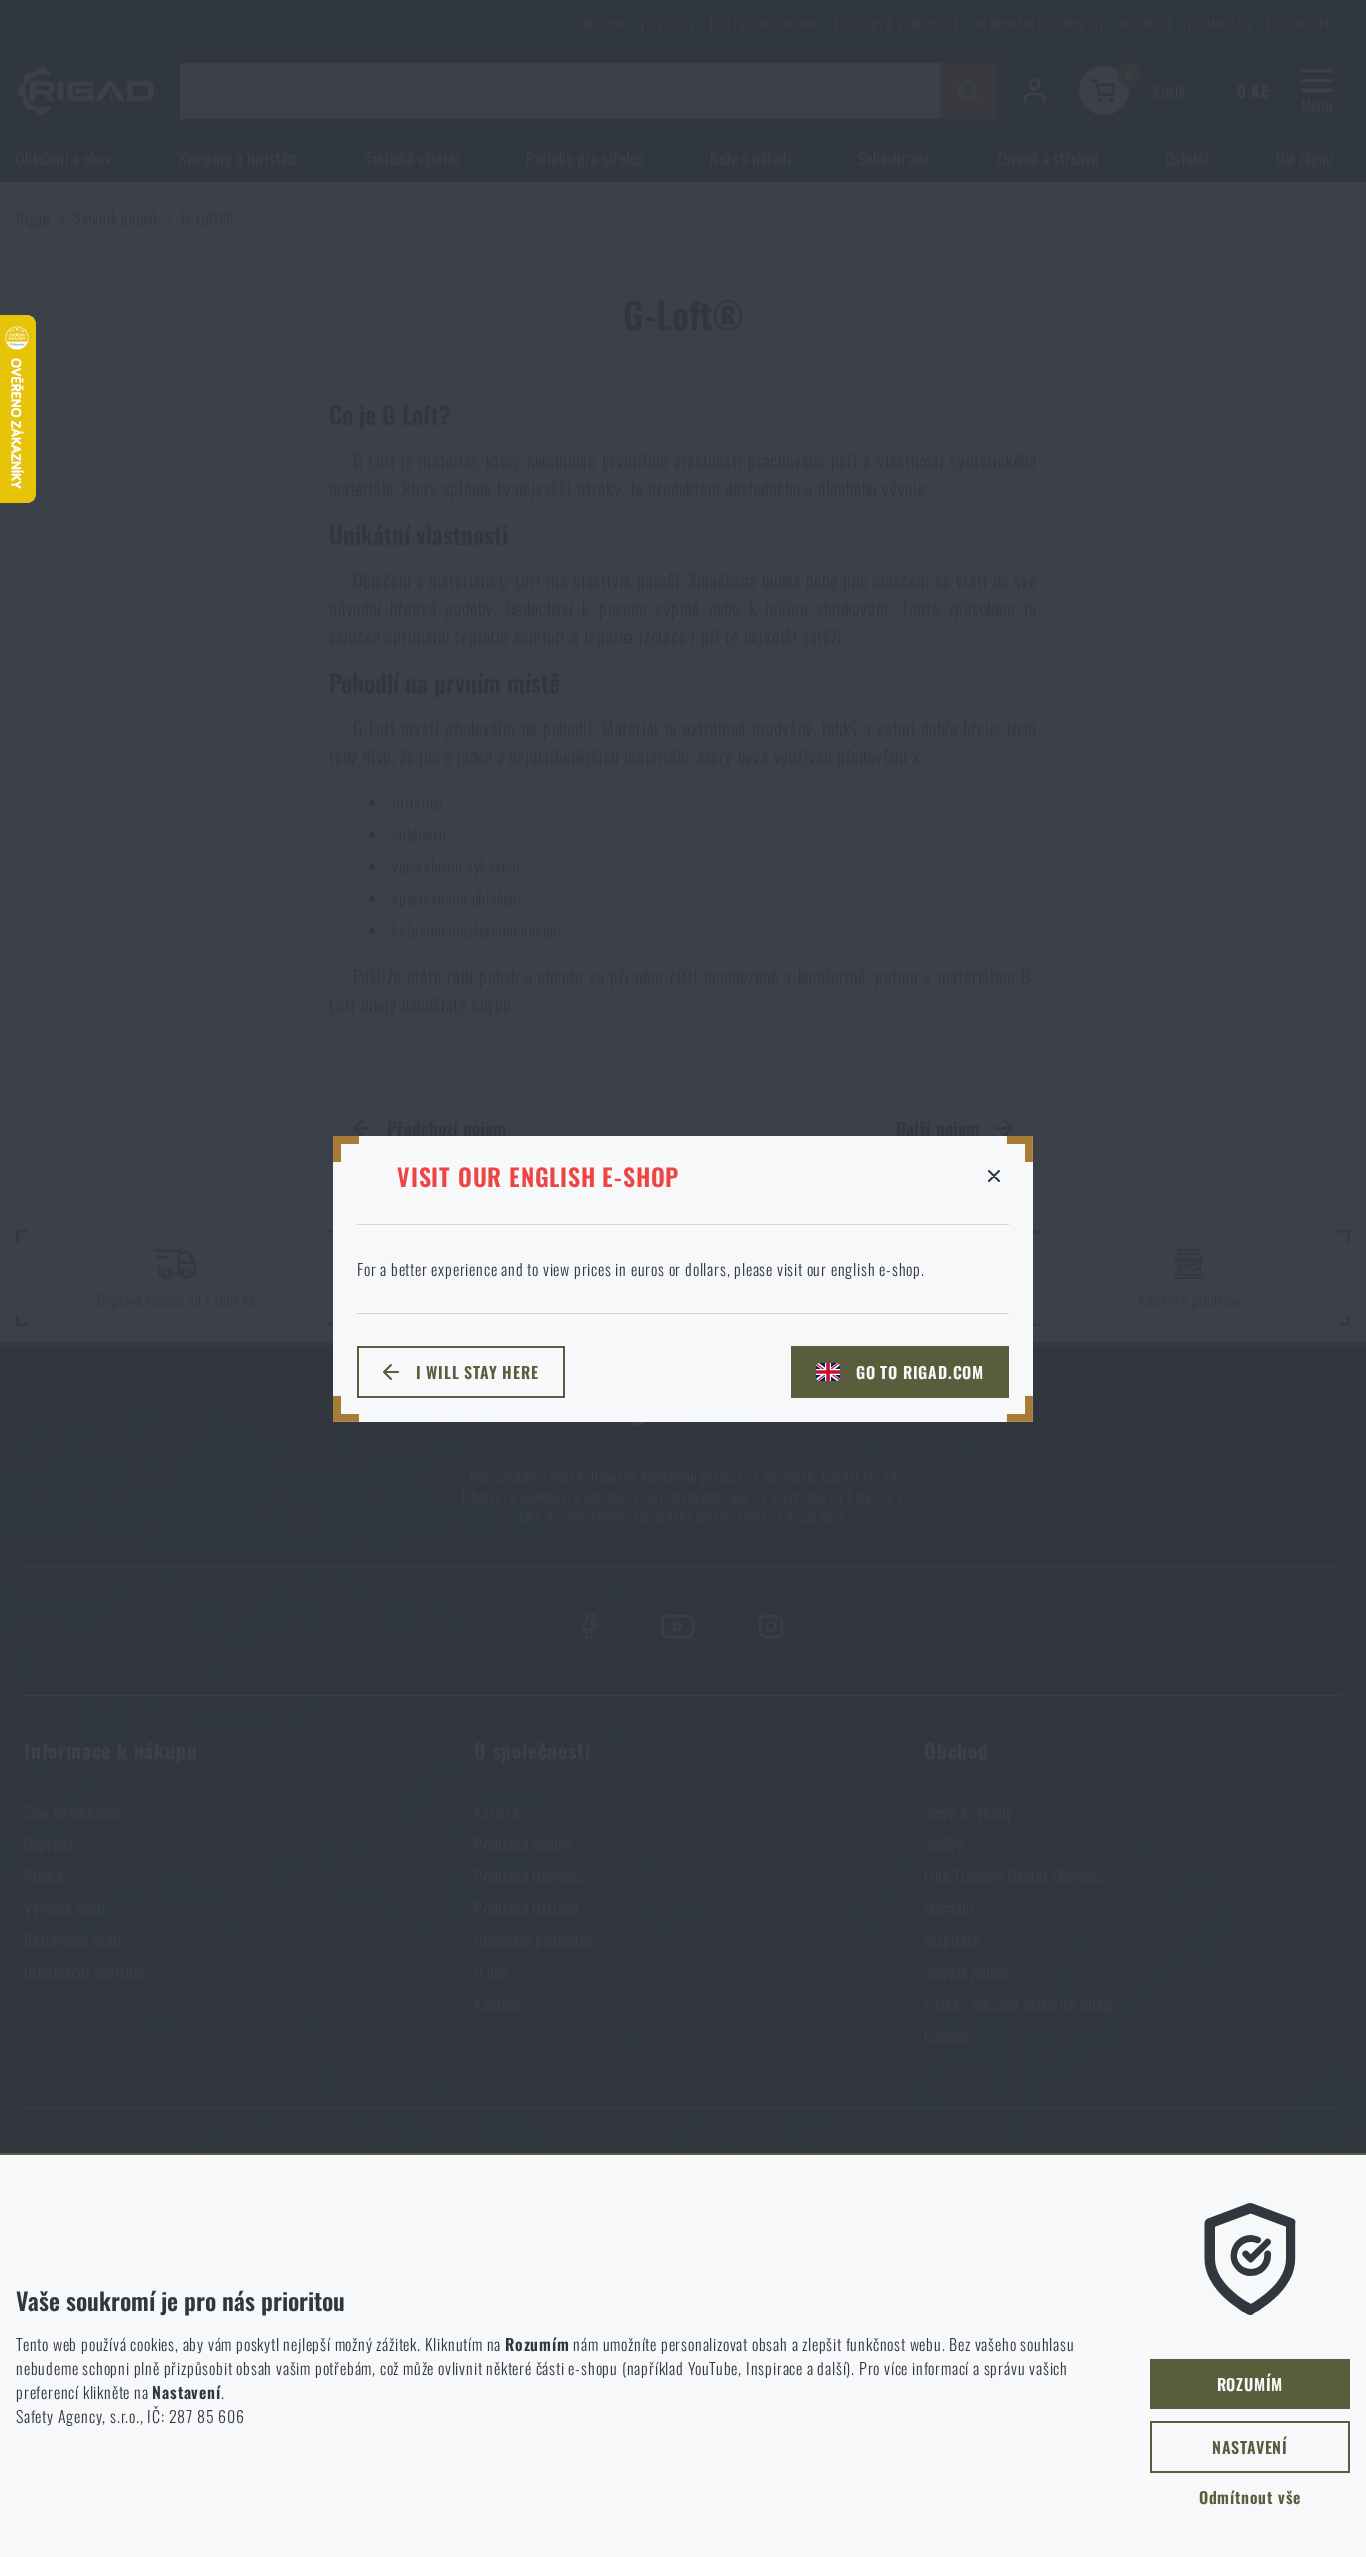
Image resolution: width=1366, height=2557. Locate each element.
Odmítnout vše (1250, 2497)
